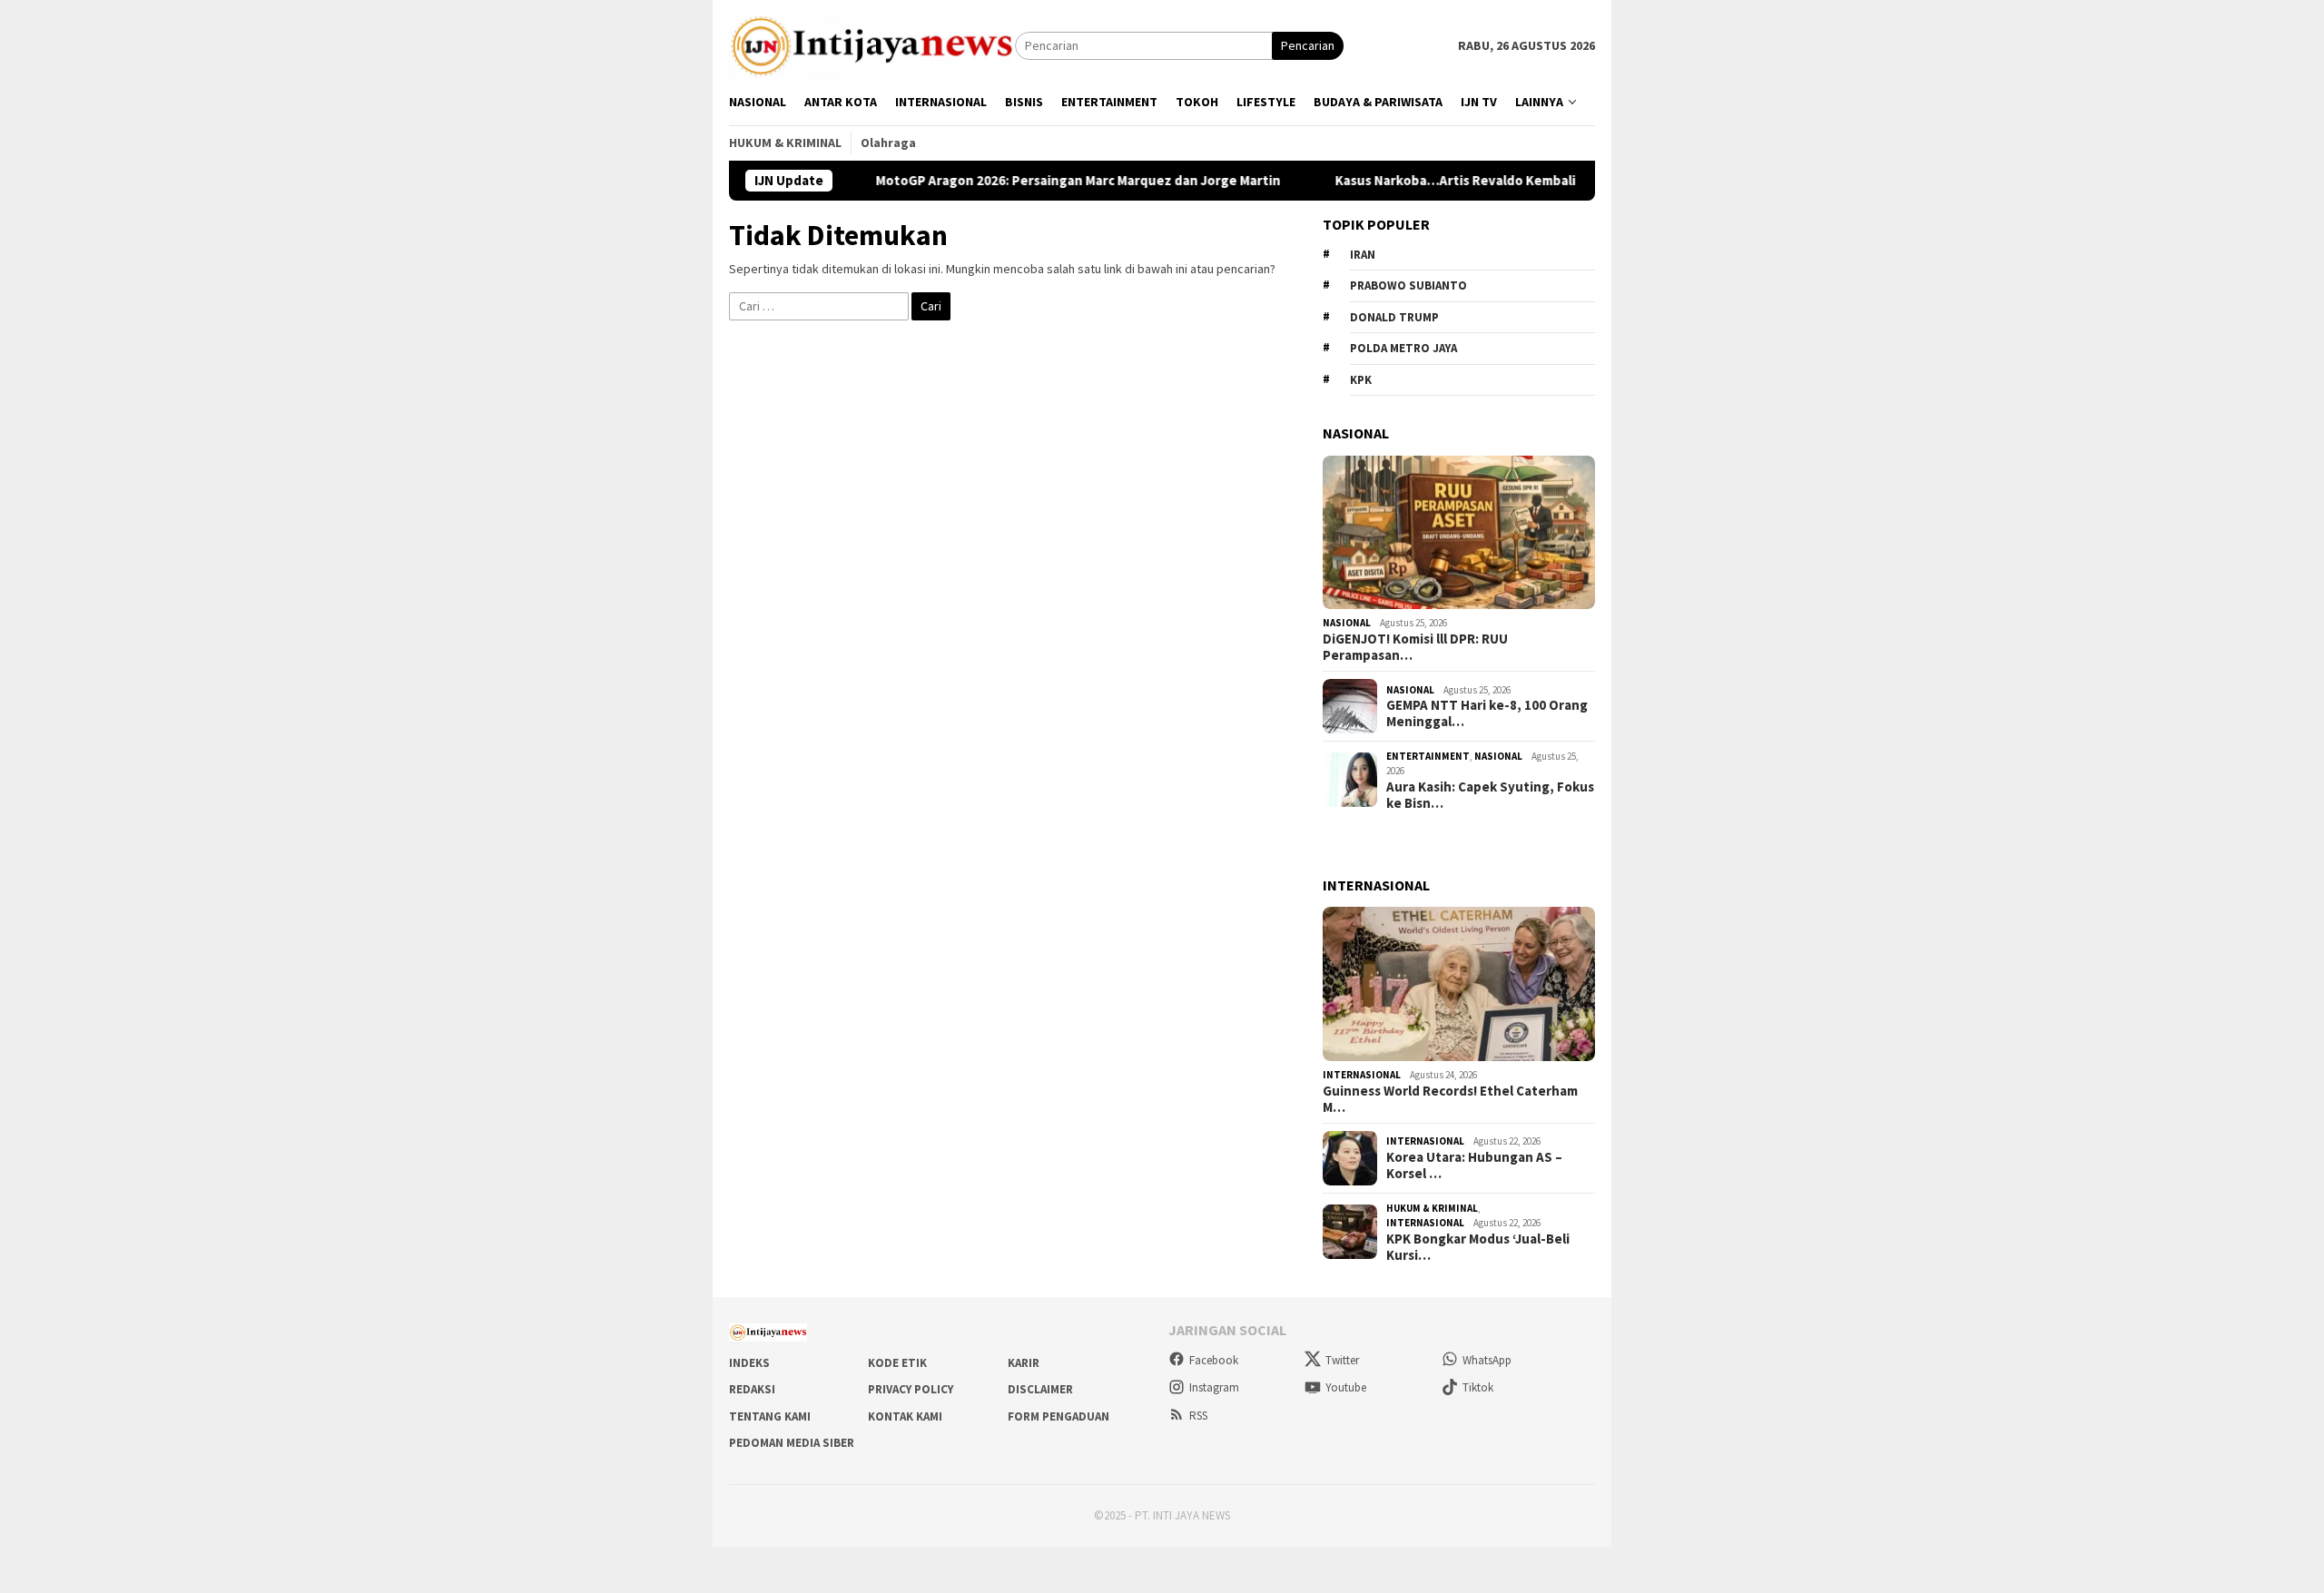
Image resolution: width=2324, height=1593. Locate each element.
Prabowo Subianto (1408, 285)
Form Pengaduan (1059, 1416)
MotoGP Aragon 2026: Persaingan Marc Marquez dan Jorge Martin (1023, 181)
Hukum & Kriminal (1432, 1208)
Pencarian (1308, 45)
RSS (1198, 1416)
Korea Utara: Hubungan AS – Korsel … (1474, 1165)
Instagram (1214, 1387)
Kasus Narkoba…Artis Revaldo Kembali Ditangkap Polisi (1452, 181)
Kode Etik (897, 1363)
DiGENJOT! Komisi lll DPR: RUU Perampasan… (1415, 647)
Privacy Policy (911, 1389)
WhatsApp (1487, 1360)
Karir (1024, 1363)
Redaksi (752, 1389)
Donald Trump (1394, 317)
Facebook (1214, 1360)
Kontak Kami (905, 1416)
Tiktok (1478, 1387)
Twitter (1342, 1360)
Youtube (1346, 1387)
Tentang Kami (770, 1416)
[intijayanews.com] (872, 44)
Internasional (1362, 1075)
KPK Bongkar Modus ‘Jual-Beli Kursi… (1478, 1247)
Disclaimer (1040, 1389)
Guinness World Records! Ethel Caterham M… (1450, 1099)
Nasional (1347, 623)
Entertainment (1428, 756)
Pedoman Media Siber (792, 1443)
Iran (1363, 255)
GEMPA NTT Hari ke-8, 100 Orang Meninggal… (1487, 713)
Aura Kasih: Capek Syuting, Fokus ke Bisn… (1490, 795)
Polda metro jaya (1403, 348)
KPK (1361, 380)
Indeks (749, 1363)
